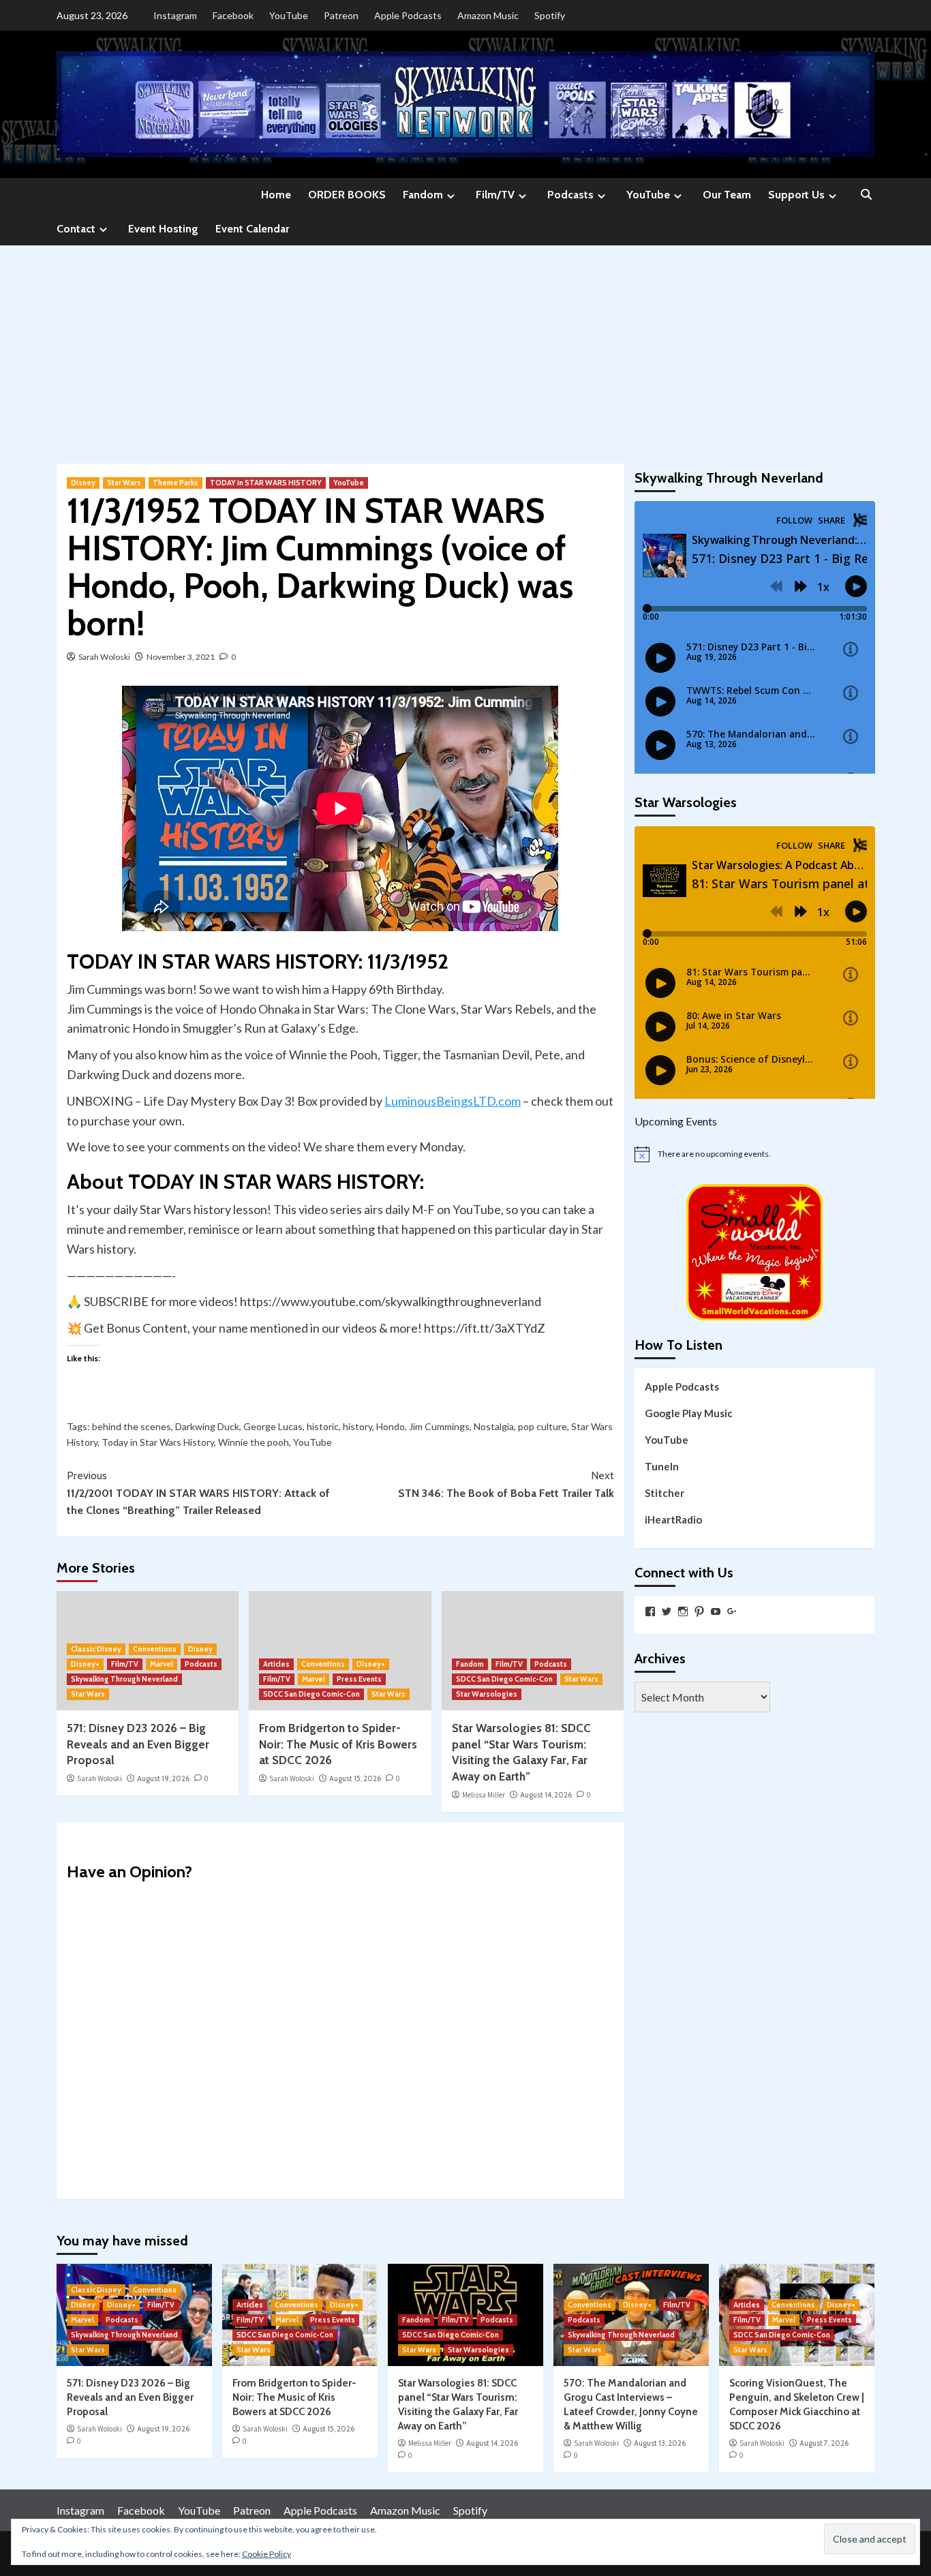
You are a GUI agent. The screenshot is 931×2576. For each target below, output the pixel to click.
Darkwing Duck (207, 1426)
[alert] (755, 1154)
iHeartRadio (673, 1519)
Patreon (341, 15)
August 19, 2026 (163, 1778)
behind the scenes (132, 1426)
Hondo (391, 1426)
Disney (83, 483)
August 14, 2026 (546, 1795)
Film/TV (495, 195)
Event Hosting (163, 229)
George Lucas (273, 1426)
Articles (276, 1664)
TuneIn (662, 1466)
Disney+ (85, 1664)
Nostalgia (494, 1426)
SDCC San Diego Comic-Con (311, 1694)
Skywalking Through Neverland (124, 1679)
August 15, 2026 (355, 1778)
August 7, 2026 (824, 2443)
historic (323, 1426)
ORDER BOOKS (347, 195)
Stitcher (665, 1493)
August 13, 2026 (660, 2443)
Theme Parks (175, 483)
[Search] (866, 195)
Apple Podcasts (408, 15)
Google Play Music (689, 1413)
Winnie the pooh (254, 1442)
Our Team (727, 195)
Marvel (162, 1664)
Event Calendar (252, 229)
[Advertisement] (465, 348)
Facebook (233, 15)
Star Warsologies (487, 1694)
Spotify (550, 15)
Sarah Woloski (104, 657)
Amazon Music (488, 15)
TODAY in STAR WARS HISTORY (266, 483)
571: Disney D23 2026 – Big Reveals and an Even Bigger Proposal (138, 1744)
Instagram (175, 15)
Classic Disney (96, 1649)
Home (276, 195)
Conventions (155, 1649)
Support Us (796, 195)
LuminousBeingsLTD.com (453, 1101)
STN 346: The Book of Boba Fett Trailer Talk (506, 1484)
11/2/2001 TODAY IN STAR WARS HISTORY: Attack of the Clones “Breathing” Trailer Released (198, 1493)
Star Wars (124, 483)
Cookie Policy (266, 2554)
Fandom (423, 195)
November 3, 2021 (181, 657)
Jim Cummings (439, 1426)
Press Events (359, 1679)
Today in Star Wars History (158, 1442)
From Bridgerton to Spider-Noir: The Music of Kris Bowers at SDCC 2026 (338, 1744)
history (357, 1426)
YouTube (289, 15)
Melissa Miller (484, 1795)
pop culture (543, 1426)
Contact (76, 229)
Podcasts (570, 195)
